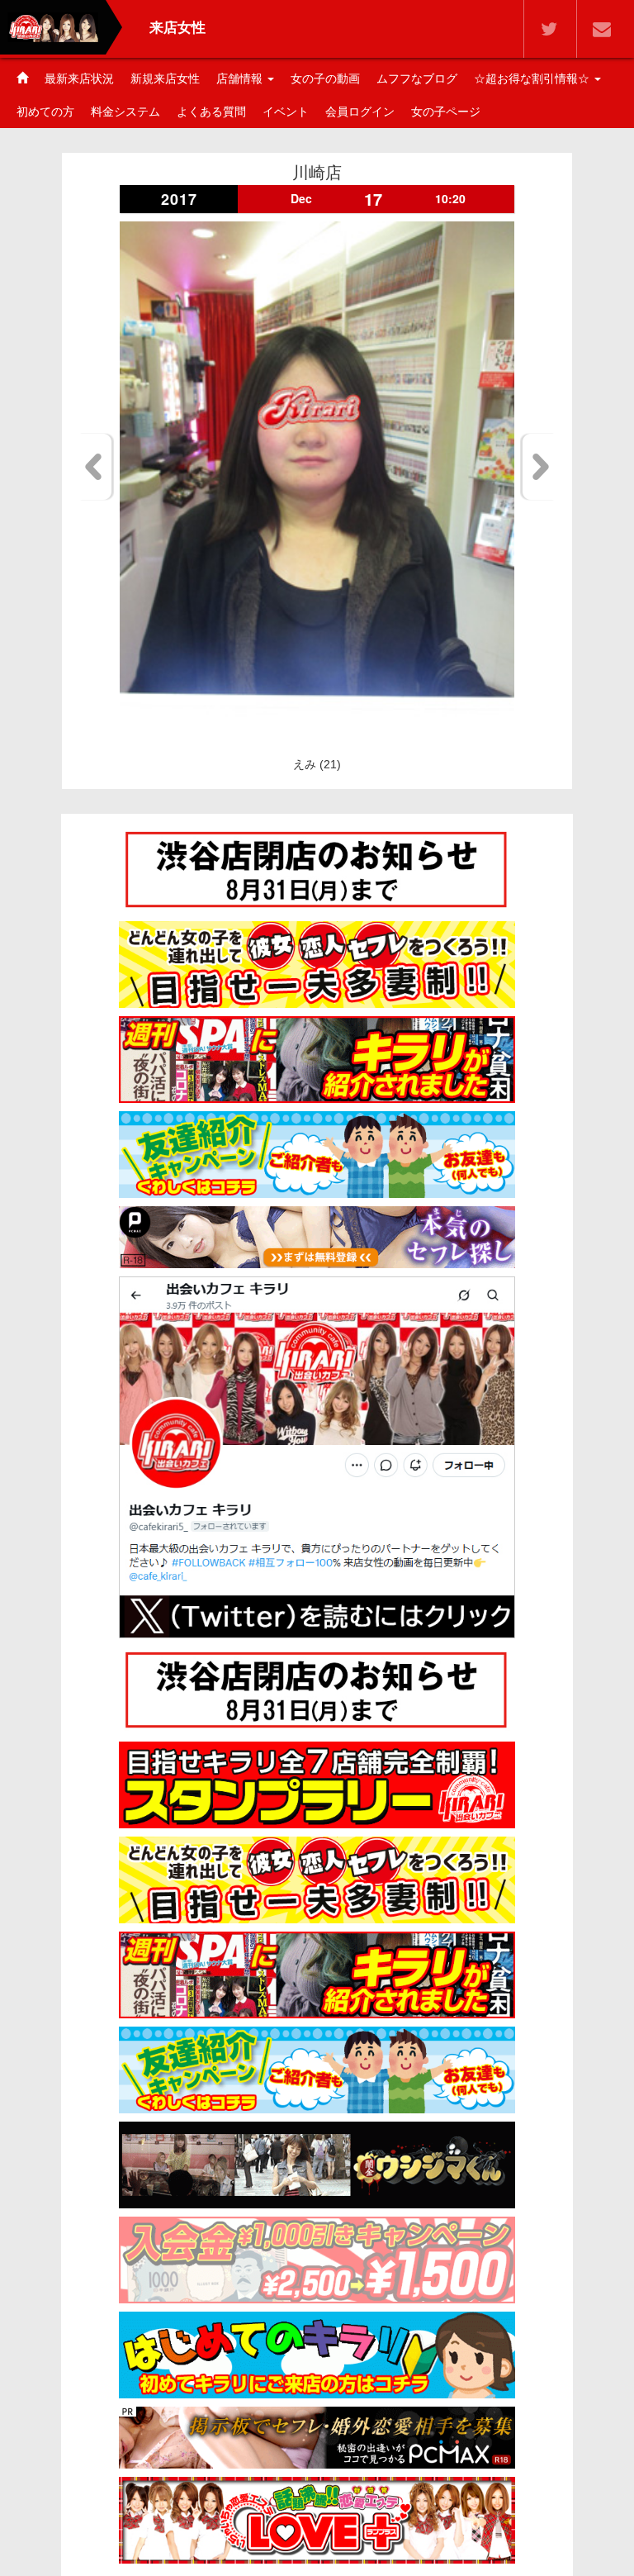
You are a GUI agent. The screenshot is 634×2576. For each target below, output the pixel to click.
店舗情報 (241, 78)
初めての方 (45, 112)
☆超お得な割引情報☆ (533, 78)
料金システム (125, 112)
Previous (96, 467)
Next (538, 467)
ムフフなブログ (417, 78)
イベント (286, 112)
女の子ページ (446, 112)
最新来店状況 (79, 78)
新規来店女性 (165, 78)
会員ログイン (360, 112)
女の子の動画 (325, 78)
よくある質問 (211, 112)
